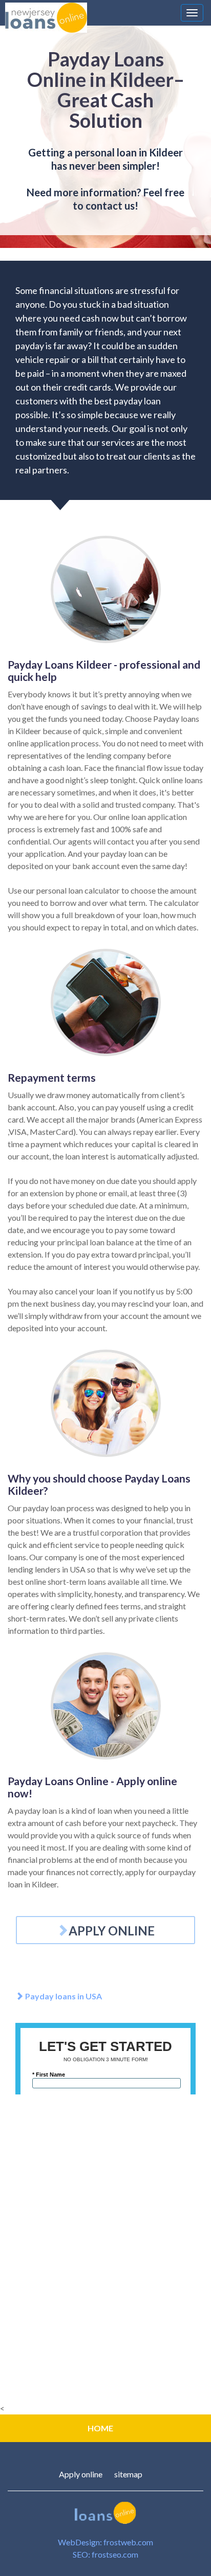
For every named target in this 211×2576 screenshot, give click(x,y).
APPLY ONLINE (112, 1931)
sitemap (128, 2474)
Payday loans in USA (63, 1996)
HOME (100, 2428)
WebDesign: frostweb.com (105, 2542)
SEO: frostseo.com (105, 2554)
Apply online (81, 2474)
